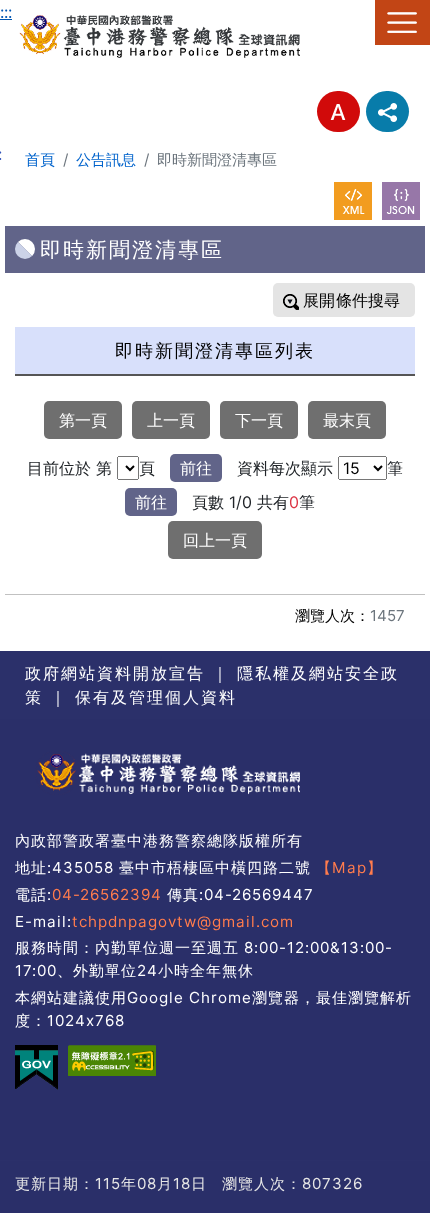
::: (6, 12)
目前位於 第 (69, 468)
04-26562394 (107, 894)
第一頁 (83, 420)
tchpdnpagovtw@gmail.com (183, 921)
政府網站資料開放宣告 (115, 673)
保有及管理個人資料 (152, 697)
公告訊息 (106, 159)
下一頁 (259, 420)
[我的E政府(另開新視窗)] (36, 1067)
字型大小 (338, 111)
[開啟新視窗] (353, 201)
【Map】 (349, 867)
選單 (402, 22)
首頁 (40, 159)
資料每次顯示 (285, 468)
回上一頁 (215, 540)
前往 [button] (196, 468)
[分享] (387, 111)
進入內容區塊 (48, 12)
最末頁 (347, 420)
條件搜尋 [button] (365, 300)
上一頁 (171, 420)
